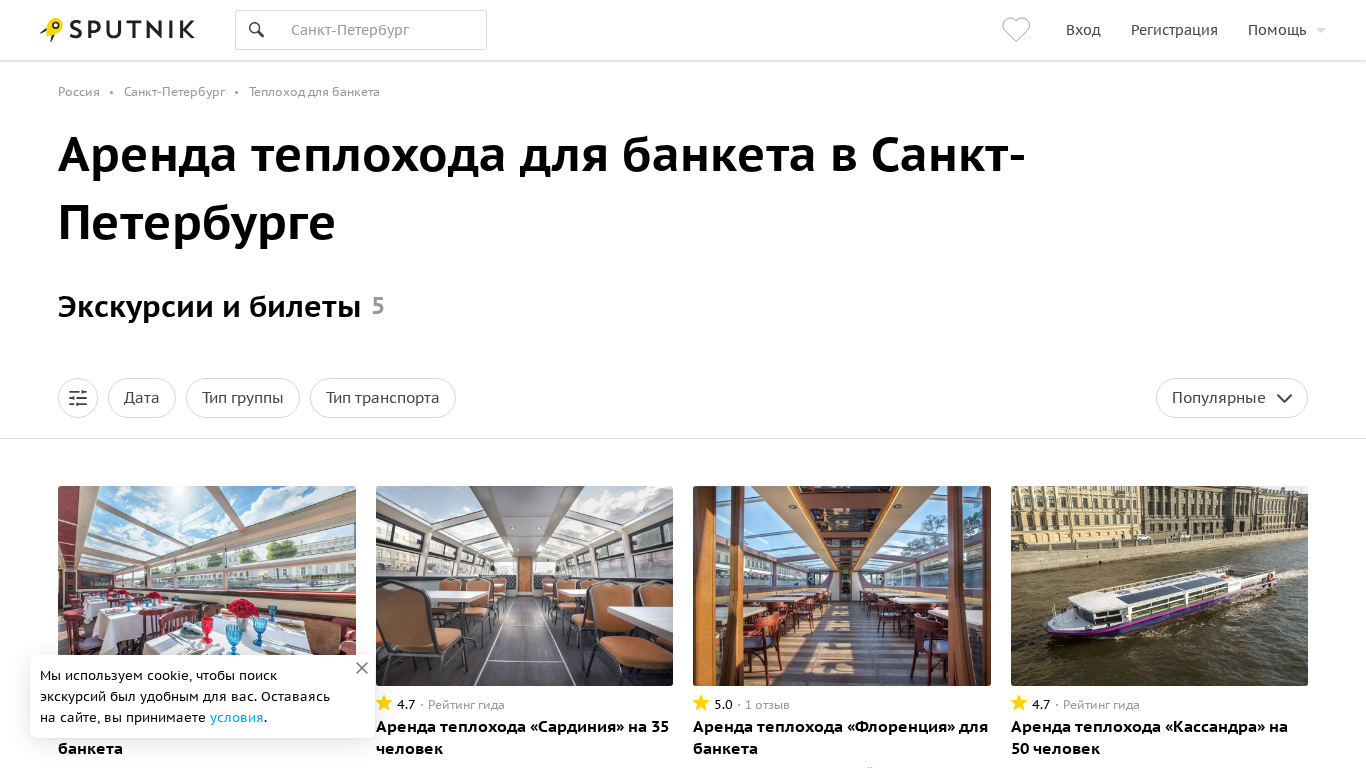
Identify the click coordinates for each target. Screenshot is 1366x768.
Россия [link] (79, 91)
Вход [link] (1083, 30)
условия (237, 717)
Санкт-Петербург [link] (174, 91)
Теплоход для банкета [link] (314, 91)
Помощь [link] (1277, 30)
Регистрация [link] (1174, 30)
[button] (78, 398)
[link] (1019, 30)
